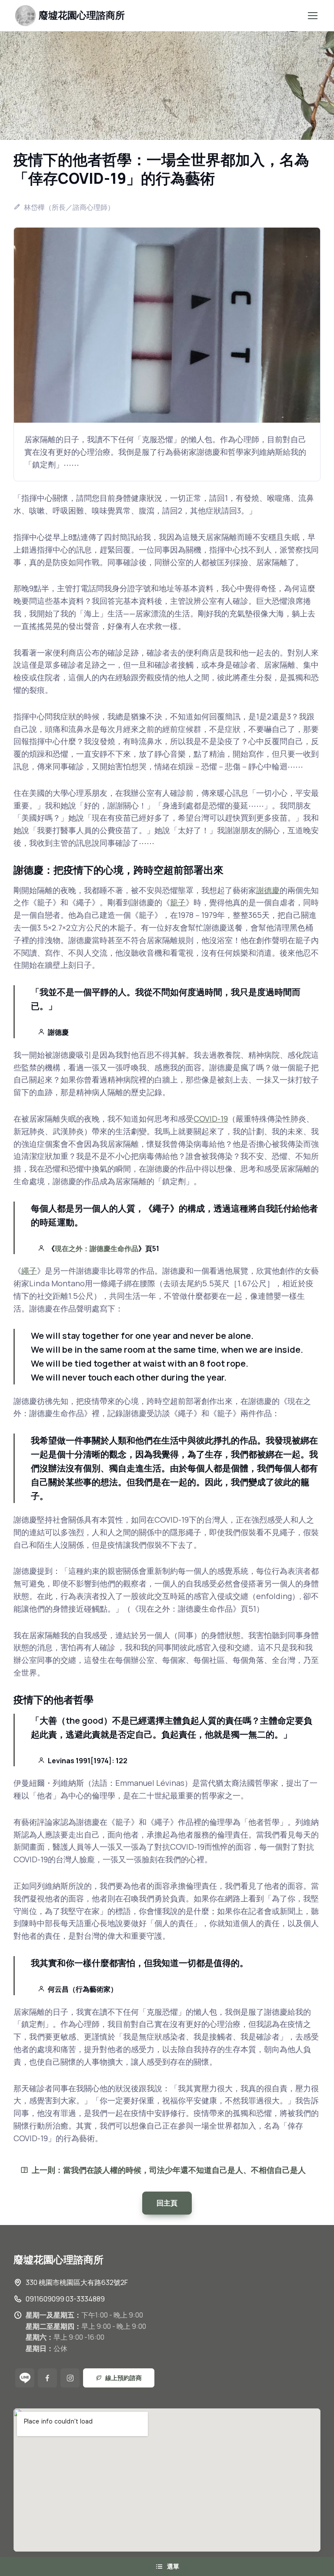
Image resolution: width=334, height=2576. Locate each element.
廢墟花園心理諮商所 (82, 15)
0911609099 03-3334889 (65, 2299)
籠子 (178, 902)
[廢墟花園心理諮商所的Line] (25, 2378)
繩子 (29, 1271)
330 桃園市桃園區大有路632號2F (77, 2282)
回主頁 (167, 2203)
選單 (173, 2566)
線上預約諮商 (124, 2378)
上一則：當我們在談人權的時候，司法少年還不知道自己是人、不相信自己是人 (169, 2170)
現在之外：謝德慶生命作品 (97, 1248)
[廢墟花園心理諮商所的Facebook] (47, 2378)
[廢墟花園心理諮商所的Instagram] (70, 2378)
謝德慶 (268, 890)
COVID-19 (211, 1119)
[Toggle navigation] (312, 16)
